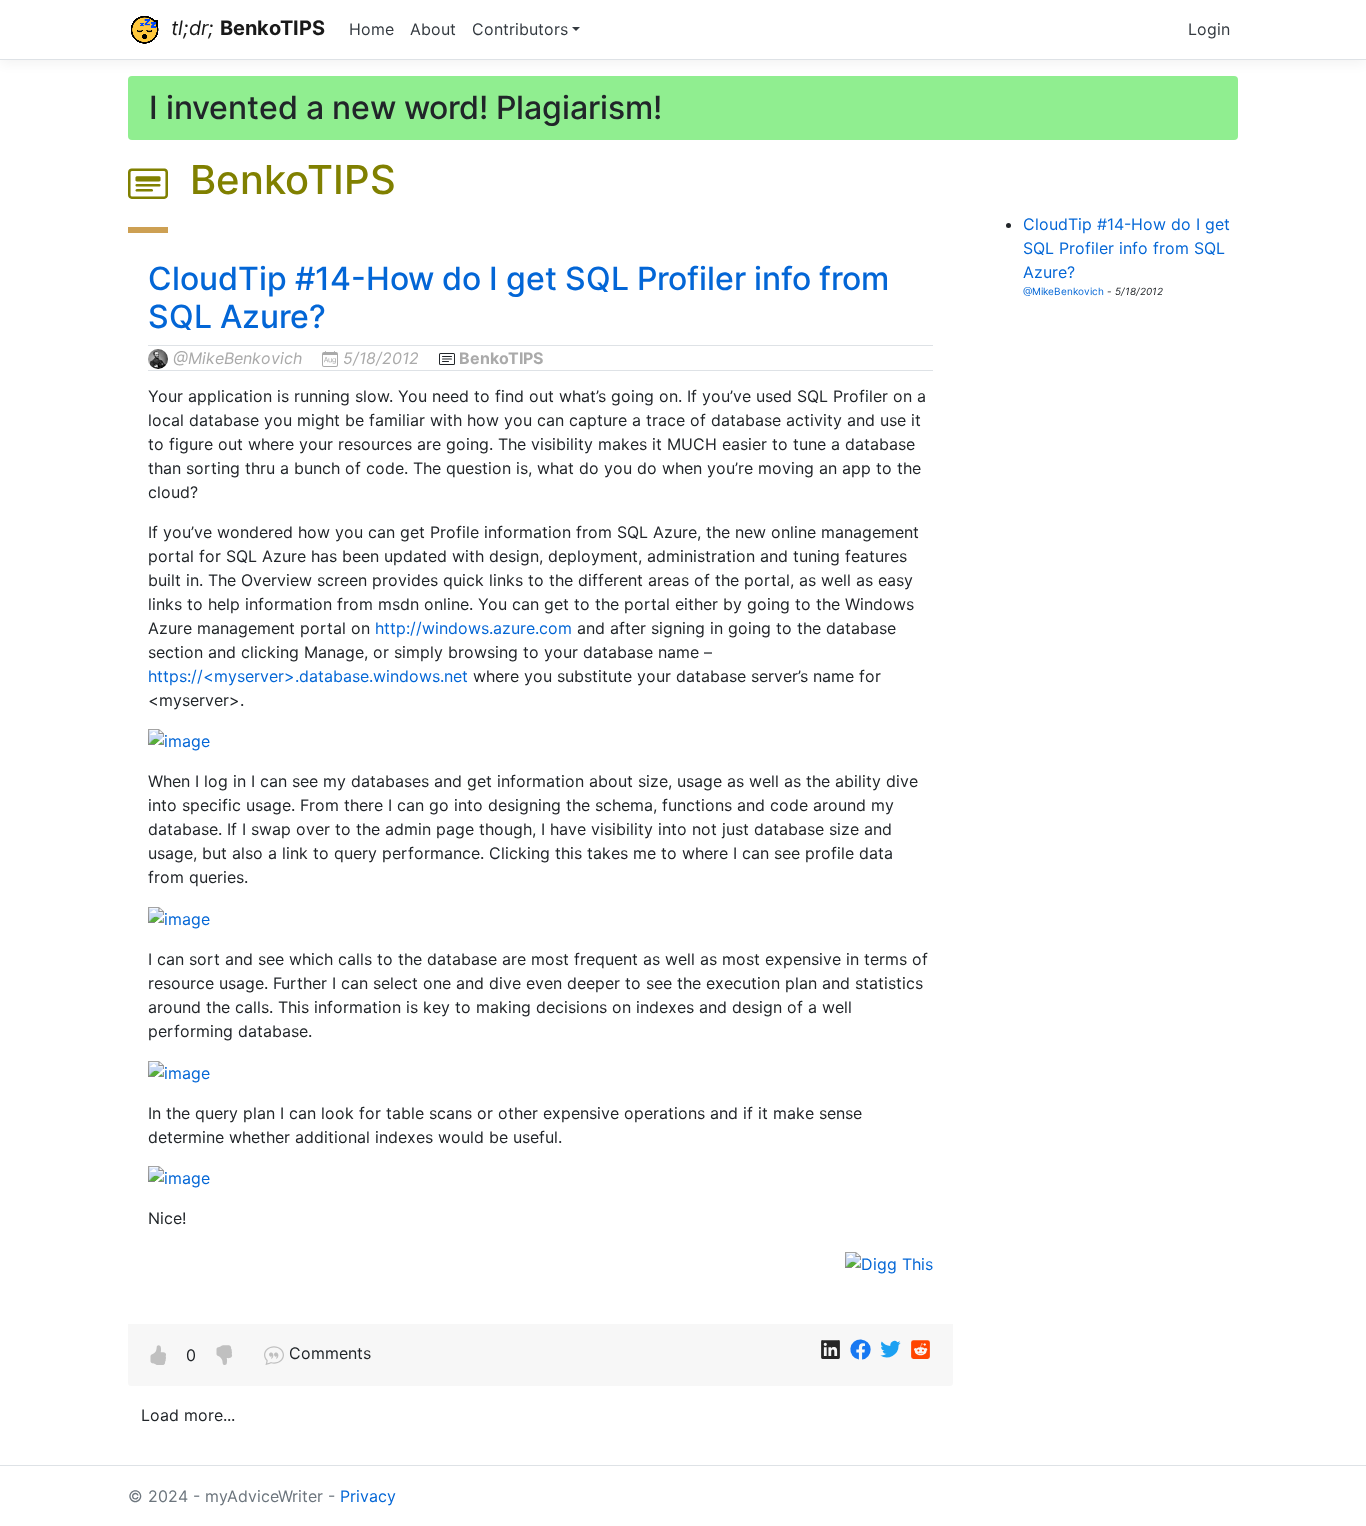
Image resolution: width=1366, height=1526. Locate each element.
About (433, 29)
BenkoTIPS (501, 358)
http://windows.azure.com (473, 628)
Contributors (520, 29)
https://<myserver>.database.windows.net (308, 676)
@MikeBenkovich (237, 358)
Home (371, 29)
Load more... (188, 1415)
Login (1209, 29)
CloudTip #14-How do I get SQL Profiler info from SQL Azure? (518, 297)
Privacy (368, 1496)
